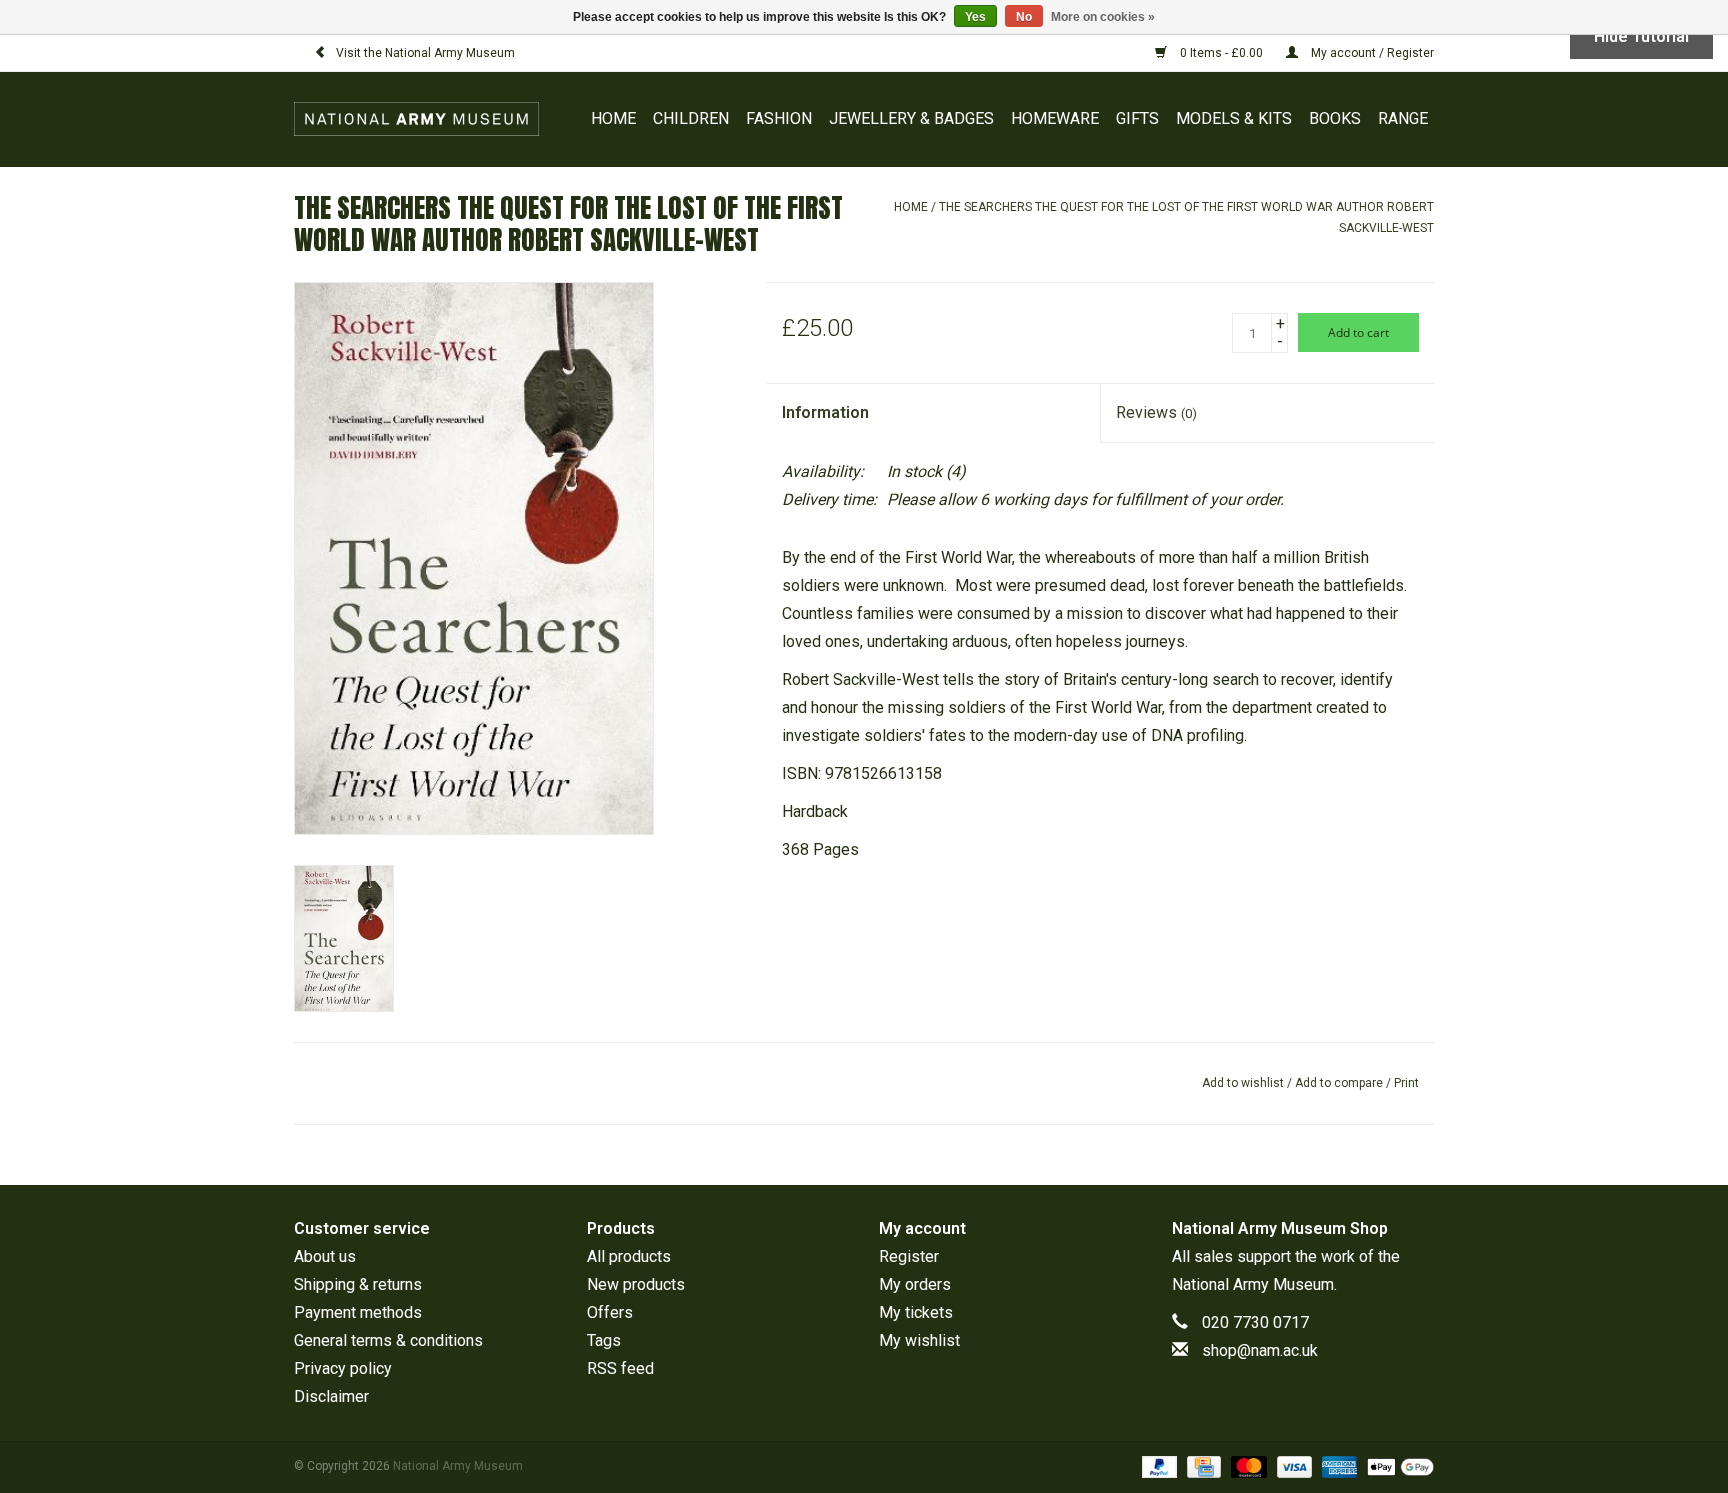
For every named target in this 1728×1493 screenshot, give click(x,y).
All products (629, 1256)
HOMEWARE (1055, 118)
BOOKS (1335, 118)
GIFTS (1137, 118)
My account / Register (1371, 53)
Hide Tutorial (1641, 36)
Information (825, 412)
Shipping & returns (358, 1284)
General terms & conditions (388, 1340)
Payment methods (358, 1312)
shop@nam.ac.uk (1260, 1350)
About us (325, 1256)
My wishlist (919, 1340)
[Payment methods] (1157, 1466)
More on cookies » (1103, 17)
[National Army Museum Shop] (421, 119)
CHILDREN (691, 118)
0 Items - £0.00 (1221, 53)
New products (636, 1284)
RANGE (1403, 118)
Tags (604, 1340)
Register (909, 1256)
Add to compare (1340, 1083)
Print (1406, 1083)
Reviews (1156, 412)
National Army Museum (1253, 1284)
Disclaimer (331, 1396)
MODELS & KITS (1234, 118)
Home (613, 118)
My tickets (916, 1312)
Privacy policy (343, 1368)
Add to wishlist (1243, 1083)
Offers (610, 1312)
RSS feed (620, 1368)
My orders (915, 1284)
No (1024, 17)
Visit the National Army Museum (425, 53)
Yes (975, 17)
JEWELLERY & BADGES (911, 118)
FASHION (779, 118)
